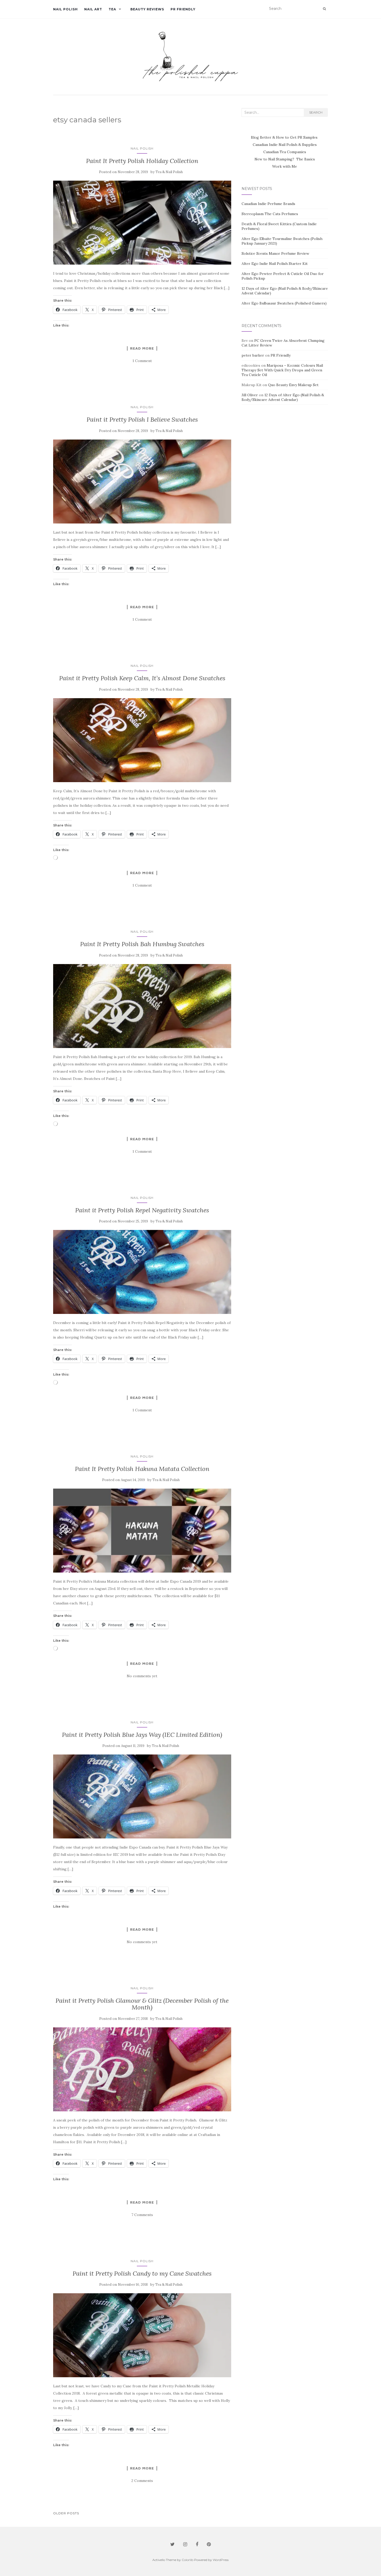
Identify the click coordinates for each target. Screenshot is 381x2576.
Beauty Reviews (147, 9)
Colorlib (188, 2560)
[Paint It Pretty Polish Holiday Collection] (142, 223)
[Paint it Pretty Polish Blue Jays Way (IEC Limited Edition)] (142, 1796)
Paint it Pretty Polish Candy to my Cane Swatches (142, 2273)
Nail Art (93, 9)
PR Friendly (183, 9)
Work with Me (285, 166)
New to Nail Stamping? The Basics (285, 159)
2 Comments (142, 2481)
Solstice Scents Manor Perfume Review (275, 253)
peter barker (253, 355)
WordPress (221, 2560)
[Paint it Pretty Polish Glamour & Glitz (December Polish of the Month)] (142, 2069)
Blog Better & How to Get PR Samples (285, 137)
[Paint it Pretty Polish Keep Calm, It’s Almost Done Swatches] (142, 740)
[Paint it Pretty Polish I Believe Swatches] (142, 482)
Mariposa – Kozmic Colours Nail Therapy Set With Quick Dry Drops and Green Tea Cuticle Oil (282, 370)
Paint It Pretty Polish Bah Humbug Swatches (142, 944)
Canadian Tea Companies (285, 152)
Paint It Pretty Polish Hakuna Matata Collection (142, 1469)
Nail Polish (65, 9)
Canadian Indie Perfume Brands (268, 204)
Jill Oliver (250, 395)
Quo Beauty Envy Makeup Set (293, 385)
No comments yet (142, 1676)
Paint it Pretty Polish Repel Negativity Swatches (142, 1210)
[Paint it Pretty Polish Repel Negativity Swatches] (142, 1272)
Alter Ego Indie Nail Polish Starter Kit (275, 264)
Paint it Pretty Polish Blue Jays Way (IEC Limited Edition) (142, 1735)
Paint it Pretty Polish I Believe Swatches (142, 419)
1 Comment (142, 361)
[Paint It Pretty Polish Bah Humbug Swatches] (142, 1006)
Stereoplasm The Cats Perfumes (270, 214)
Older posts (66, 2513)
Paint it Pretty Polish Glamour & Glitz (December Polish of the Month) (142, 2004)
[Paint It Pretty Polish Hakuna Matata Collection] (142, 1531)
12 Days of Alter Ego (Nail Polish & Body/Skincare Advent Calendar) (283, 397)
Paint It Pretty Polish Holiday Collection (142, 161)
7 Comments (142, 2215)
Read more (142, 348)
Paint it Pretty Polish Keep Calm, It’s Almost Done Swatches (142, 678)
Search (316, 112)
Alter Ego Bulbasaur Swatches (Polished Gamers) (284, 303)
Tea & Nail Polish (169, 172)
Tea (112, 9)
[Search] (324, 9)
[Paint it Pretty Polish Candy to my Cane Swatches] (142, 2335)
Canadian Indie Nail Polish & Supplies (285, 145)
